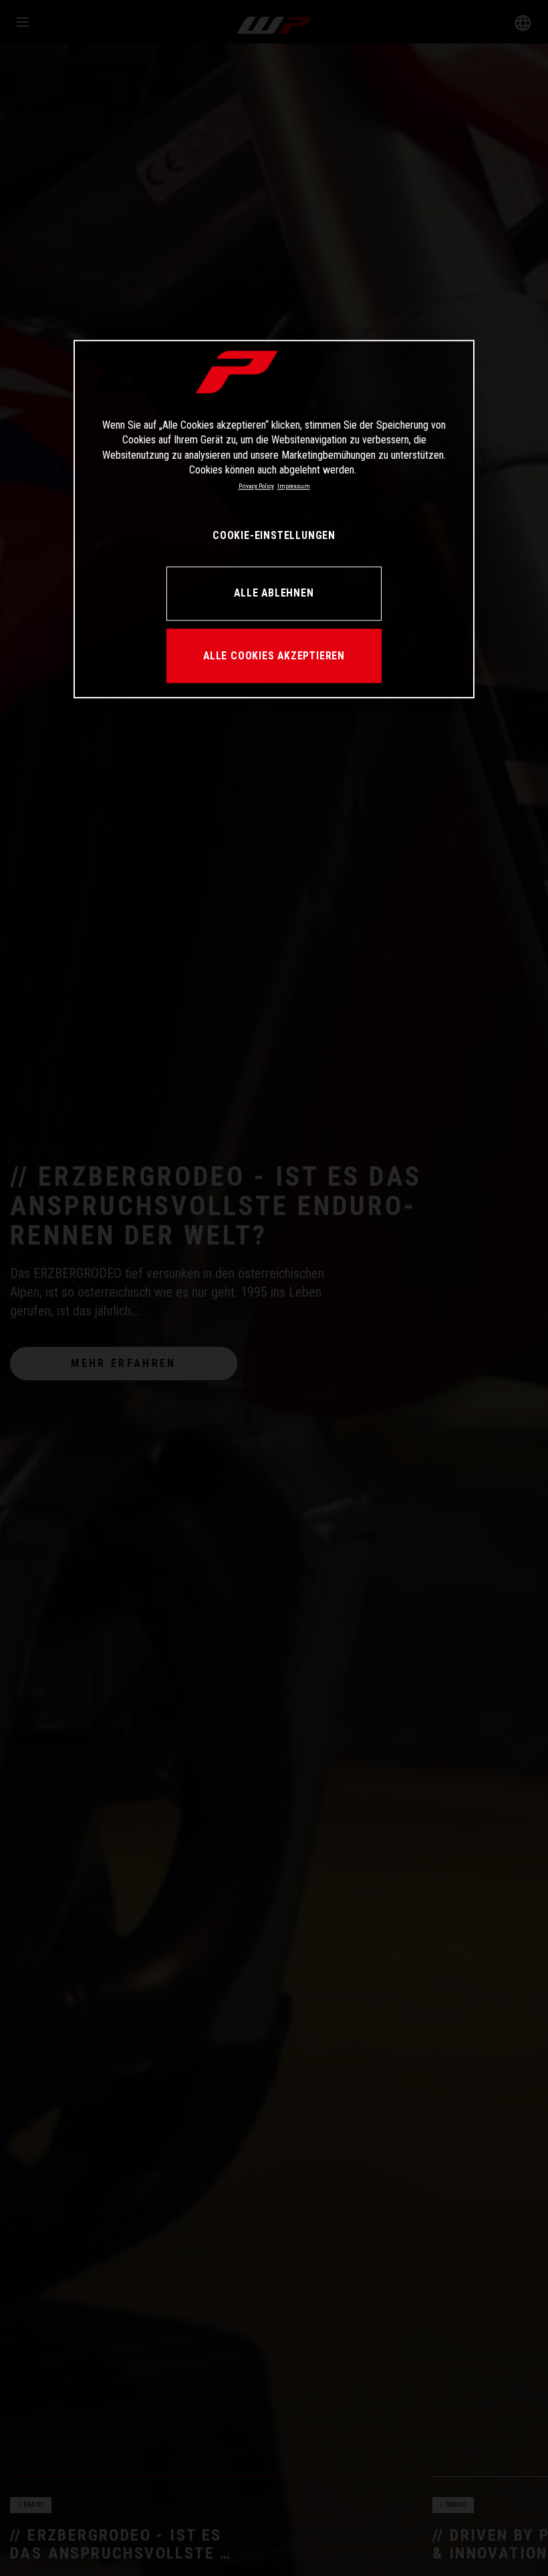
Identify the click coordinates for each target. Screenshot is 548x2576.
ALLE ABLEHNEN (274, 594)
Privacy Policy (256, 487)
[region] (274, 519)
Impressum (294, 487)
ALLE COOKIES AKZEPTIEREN (274, 656)
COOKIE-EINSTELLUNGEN (274, 536)
